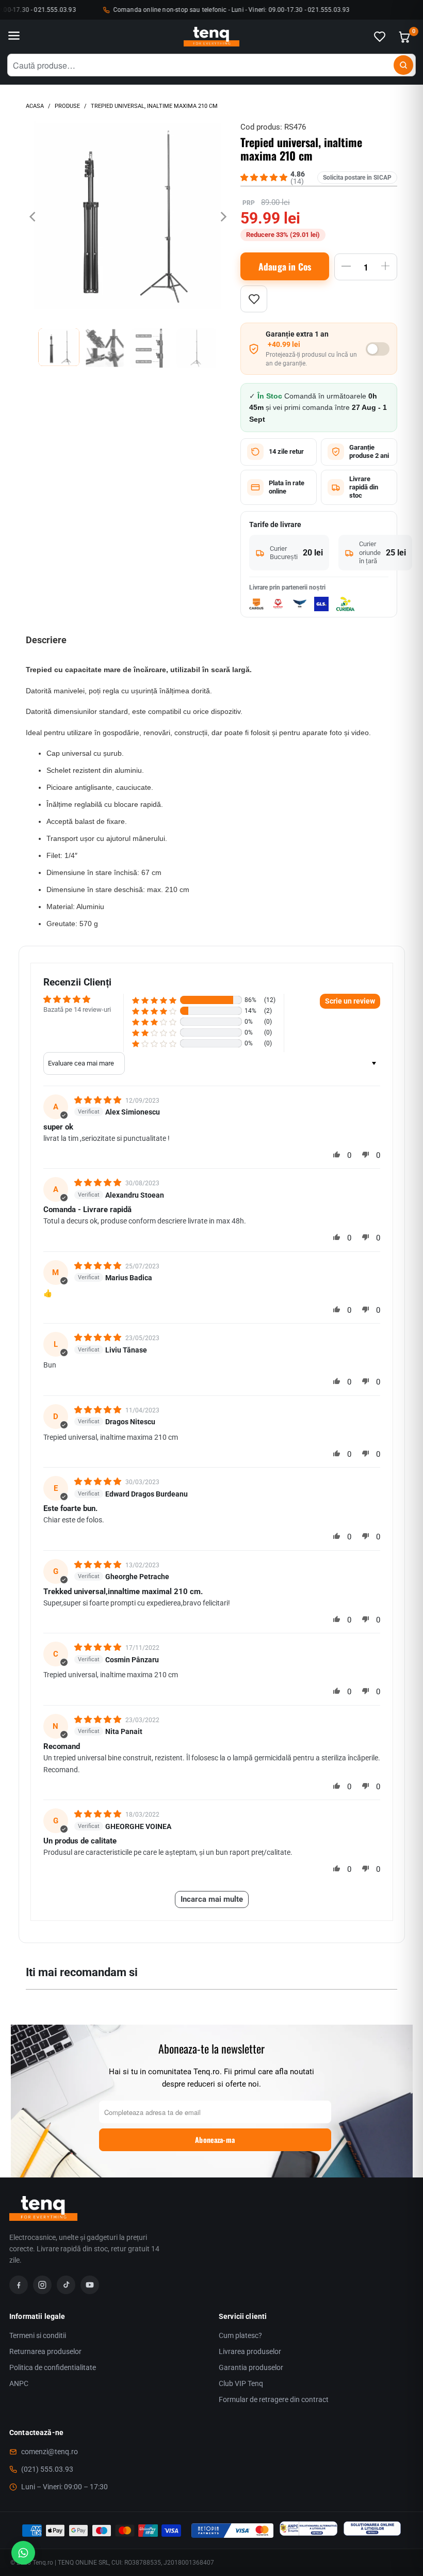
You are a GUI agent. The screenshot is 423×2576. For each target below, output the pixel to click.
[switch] (378, 349)
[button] (154, 1000)
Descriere (46, 640)
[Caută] (403, 65)
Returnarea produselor (45, 2351)
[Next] (222, 217)
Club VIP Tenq (241, 2383)
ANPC (19, 2383)
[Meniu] (14, 37)
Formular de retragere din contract (274, 2399)
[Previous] (34, 217)
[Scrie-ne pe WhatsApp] (23, 2553)
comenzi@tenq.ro (50, 2452)
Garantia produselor (251, 2367)
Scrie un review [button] (350, 1001)
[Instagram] (42, 2285)
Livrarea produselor (250, 2351)
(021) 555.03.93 (47, 2469)
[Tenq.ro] (211, 37)
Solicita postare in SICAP (357, 178)
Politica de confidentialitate (53, 2367)
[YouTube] (90, 2285)
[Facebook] (19, 2285)
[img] (99, 1100)
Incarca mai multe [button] (212, 1899)
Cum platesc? (240, 2335)
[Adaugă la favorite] (254, 299)
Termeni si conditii (38, 2335)
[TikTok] (66, 2285)
